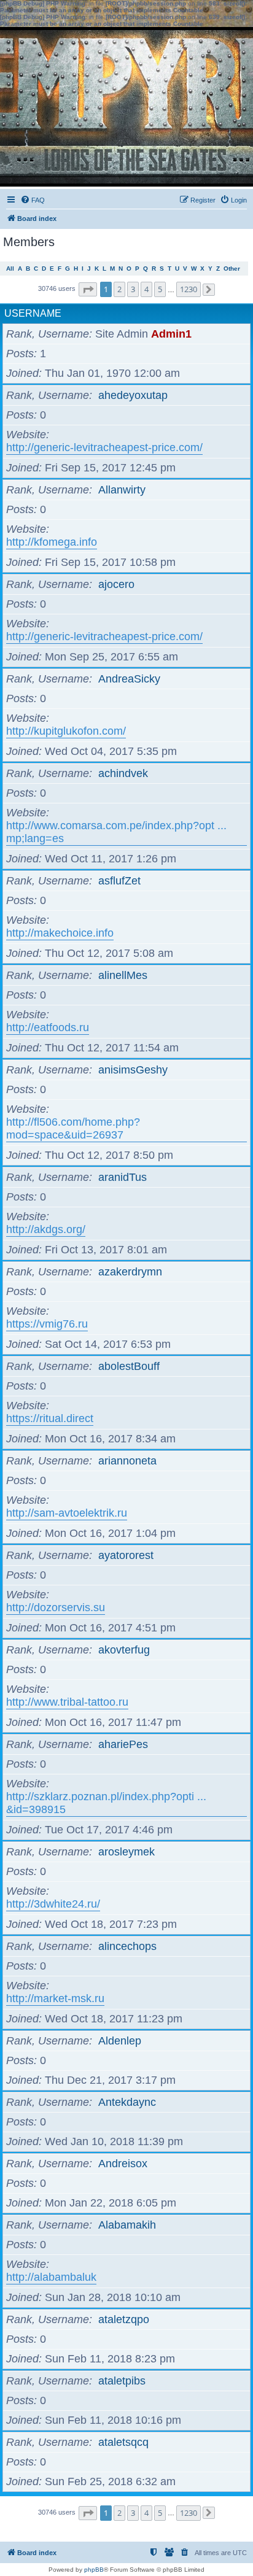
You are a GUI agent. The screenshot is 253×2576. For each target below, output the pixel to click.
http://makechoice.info (60, 933)
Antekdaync (127, 2102)
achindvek (123, 773)
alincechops (127, 1946)
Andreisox (123, 2164)
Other (232, 269)
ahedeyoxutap (133, 395)
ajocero (116, 584)
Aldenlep (120, 2041)
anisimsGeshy (133, 1070)
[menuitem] (33, 200)
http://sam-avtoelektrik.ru (67, 1513)
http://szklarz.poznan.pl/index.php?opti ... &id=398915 (106, 1803)
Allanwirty (122, 490)
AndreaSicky (129, 679)
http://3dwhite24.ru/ (53, 1904)
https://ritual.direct (50, 1418)
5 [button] (160, 289)
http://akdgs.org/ (46, 1229)
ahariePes (123, 1744)
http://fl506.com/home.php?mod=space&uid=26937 (73, 1128)
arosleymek (126, 1852)
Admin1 (171, 334)
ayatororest (126, 1555)
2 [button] (119, 289)
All (10, 269)
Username (33, 313)
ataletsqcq (123, 2442)
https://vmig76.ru (47, 1324)
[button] (88, 289)
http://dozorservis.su (56, 1607)
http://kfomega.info (52, 542)
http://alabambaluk (51, 2277)
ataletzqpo (124, 2319)
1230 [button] (189, 289)
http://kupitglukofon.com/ (66, 731)
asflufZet (119, 881)
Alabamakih (127, 2225)
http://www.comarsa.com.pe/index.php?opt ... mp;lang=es (116, 832)
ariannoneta (127, 1461)
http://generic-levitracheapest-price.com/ (104, 447)
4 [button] (146, 289)
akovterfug (124, 1650)
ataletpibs (122, 2381)
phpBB (94, 2570)
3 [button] (133, 289)
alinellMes (123, 975)
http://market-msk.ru (55, 1998)
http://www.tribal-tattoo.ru (67, 1702)
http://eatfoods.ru (48, 1027)
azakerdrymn (130, 1272)
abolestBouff (129, 1366)
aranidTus (123, 1177)
